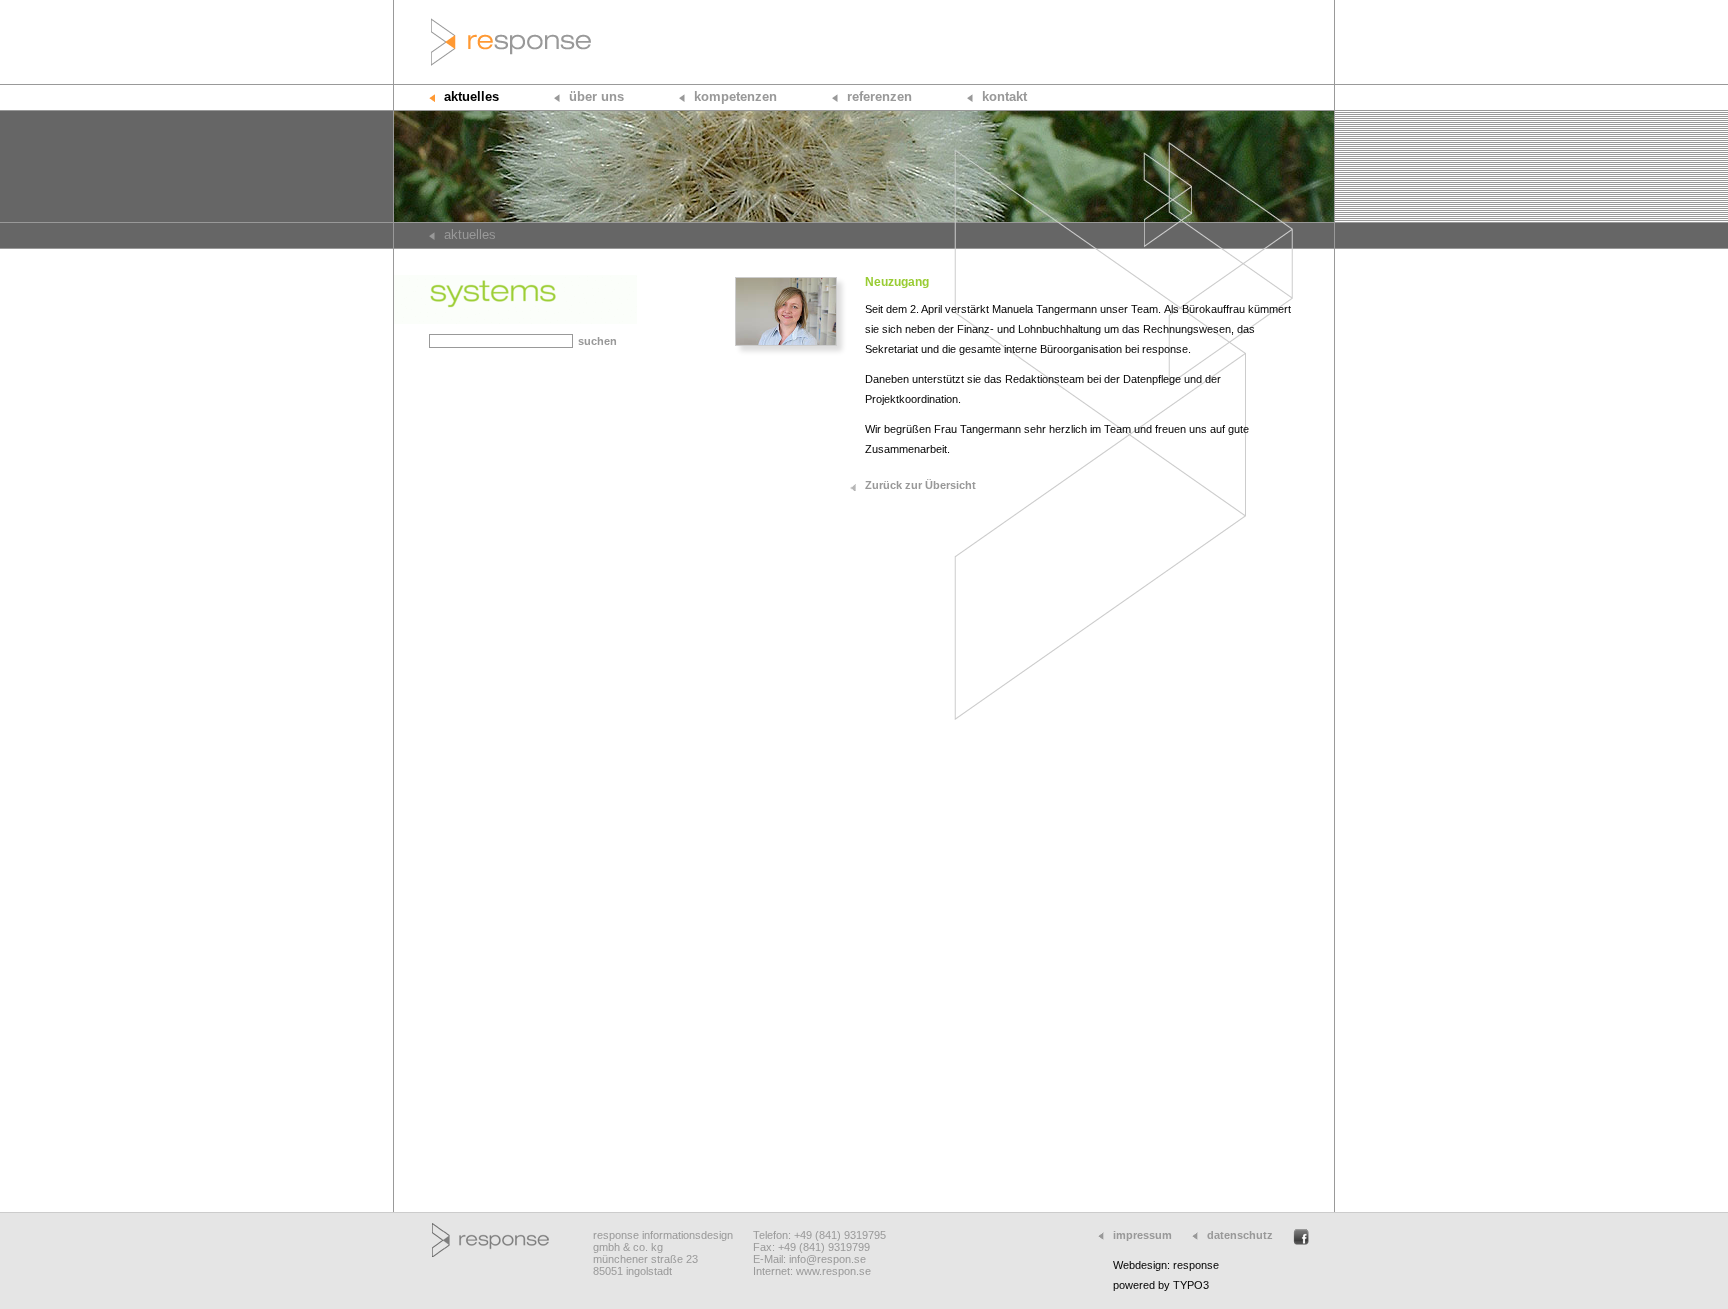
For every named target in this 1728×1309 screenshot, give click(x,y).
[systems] (515, 320)
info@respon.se (827, 1259)
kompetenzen (735, 96)
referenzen (879, 96)
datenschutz (1240, 1235)
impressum (1142, 1235)
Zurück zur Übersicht (920, 485)
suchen (597, 341)
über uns (596, 96)
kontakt (1004, 96)
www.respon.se (833, 1271)
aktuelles (471, 96)
